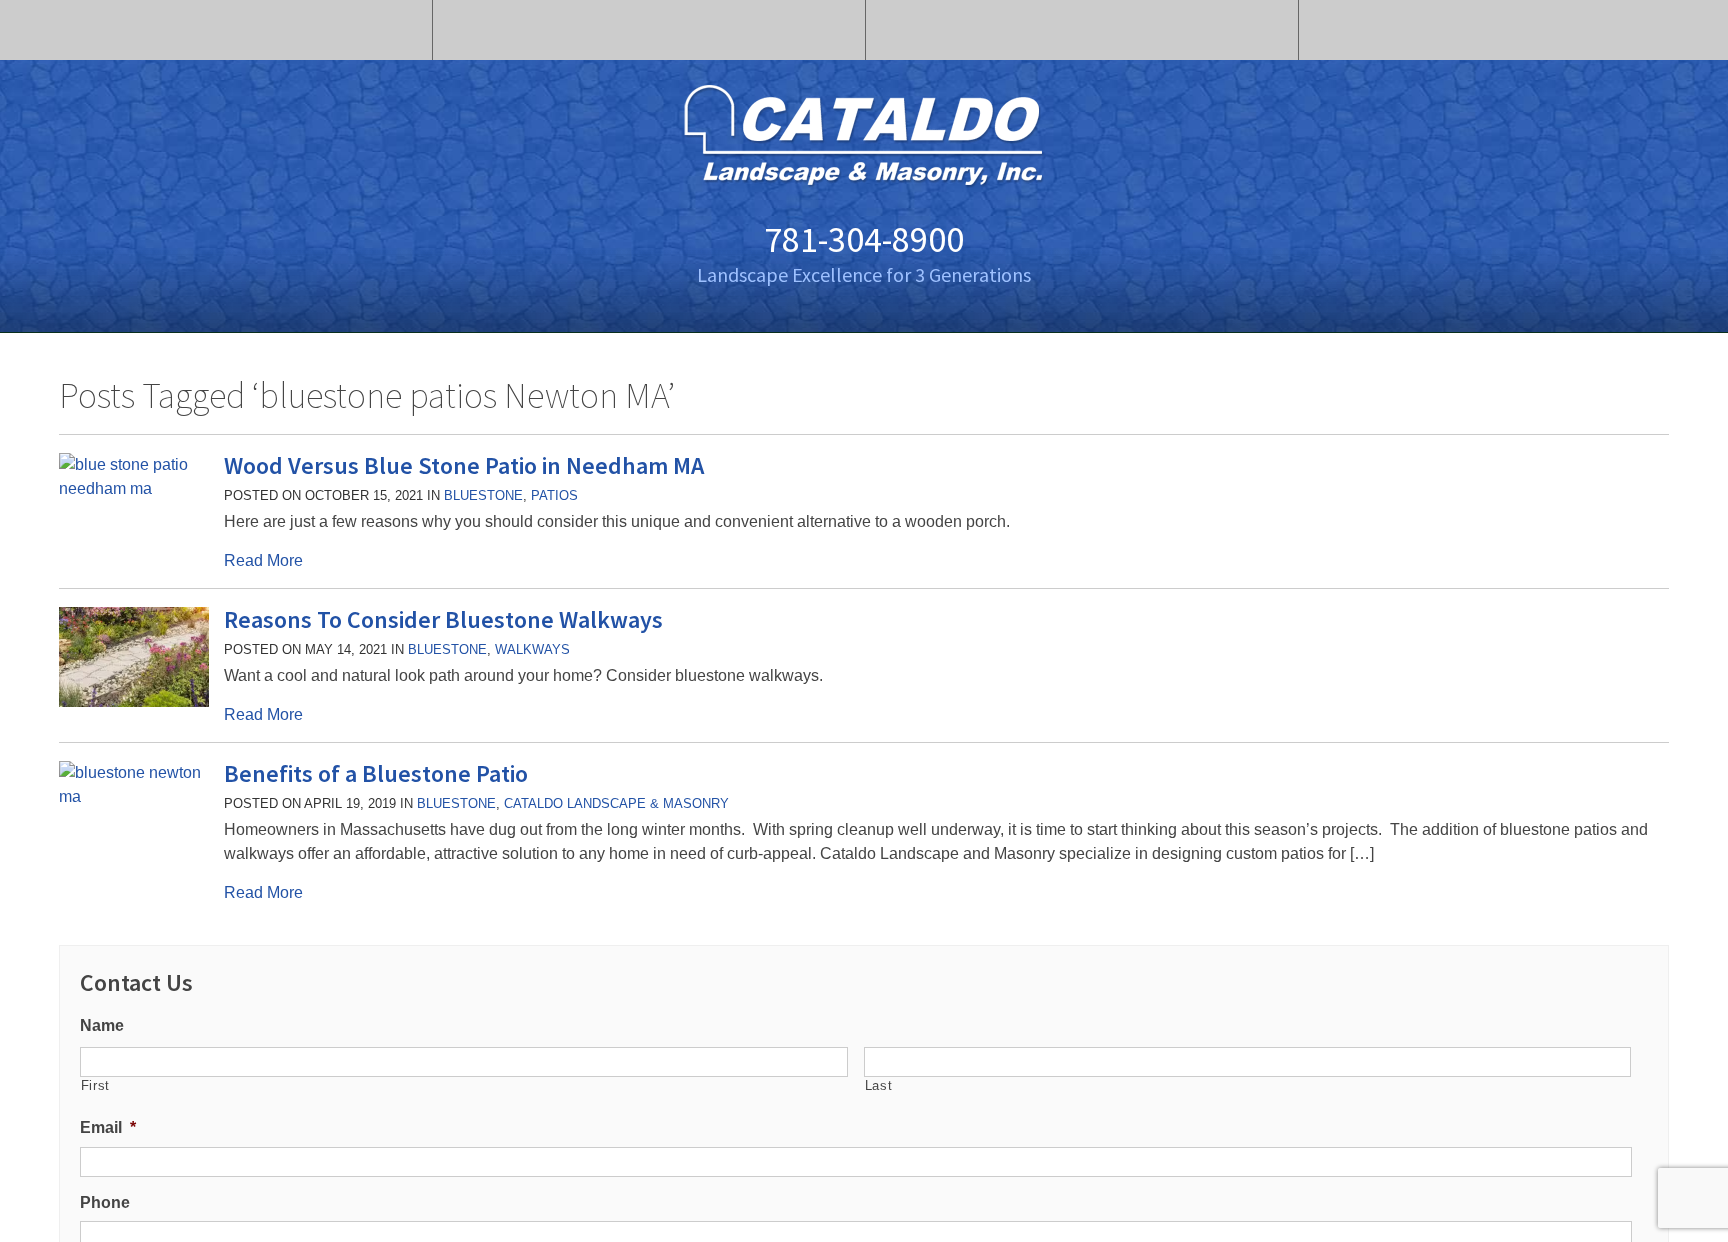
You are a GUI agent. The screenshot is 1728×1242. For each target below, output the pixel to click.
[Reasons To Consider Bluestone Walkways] (134, 701)
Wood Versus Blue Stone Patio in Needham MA (464, 465)
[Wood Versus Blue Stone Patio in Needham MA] (134, 488)
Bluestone (483, 495)
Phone (105, 1202)
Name (102, 1025)
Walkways (532, 649)
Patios (554, 495)
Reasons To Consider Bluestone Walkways (443, 619)
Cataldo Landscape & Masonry (616, 803)
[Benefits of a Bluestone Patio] (134, 796)
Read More (263, 560)
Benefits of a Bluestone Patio (376, 773)
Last (879, 1085)
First (95, 1085)
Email (108, 1127)
